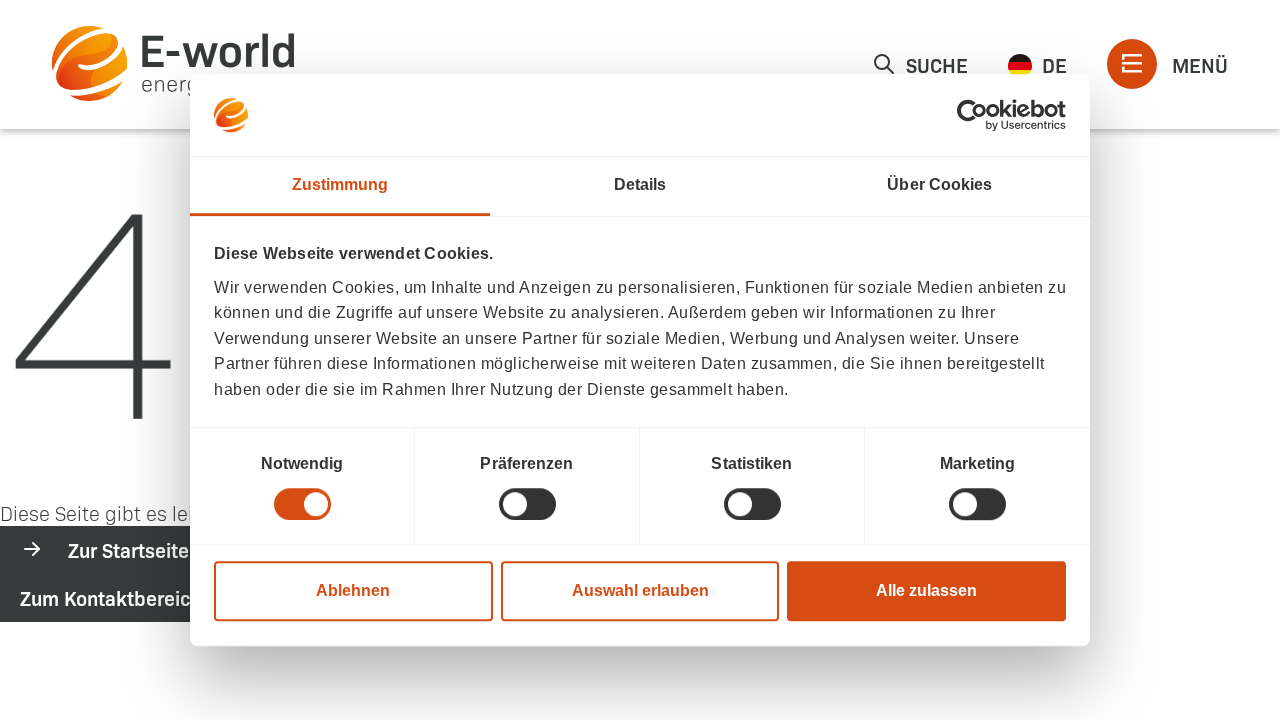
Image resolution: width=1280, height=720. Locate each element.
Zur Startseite (128, 549)
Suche (937, 64)
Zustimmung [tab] (340, 184)
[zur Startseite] (173, 63)
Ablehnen (353, 590)
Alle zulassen (926, 590)
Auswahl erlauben (640, 590)
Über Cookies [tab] (939, 184)
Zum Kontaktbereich (110, 597)
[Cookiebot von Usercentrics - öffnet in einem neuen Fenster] (978, 115)
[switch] (527, 504)
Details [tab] (640, 184)
